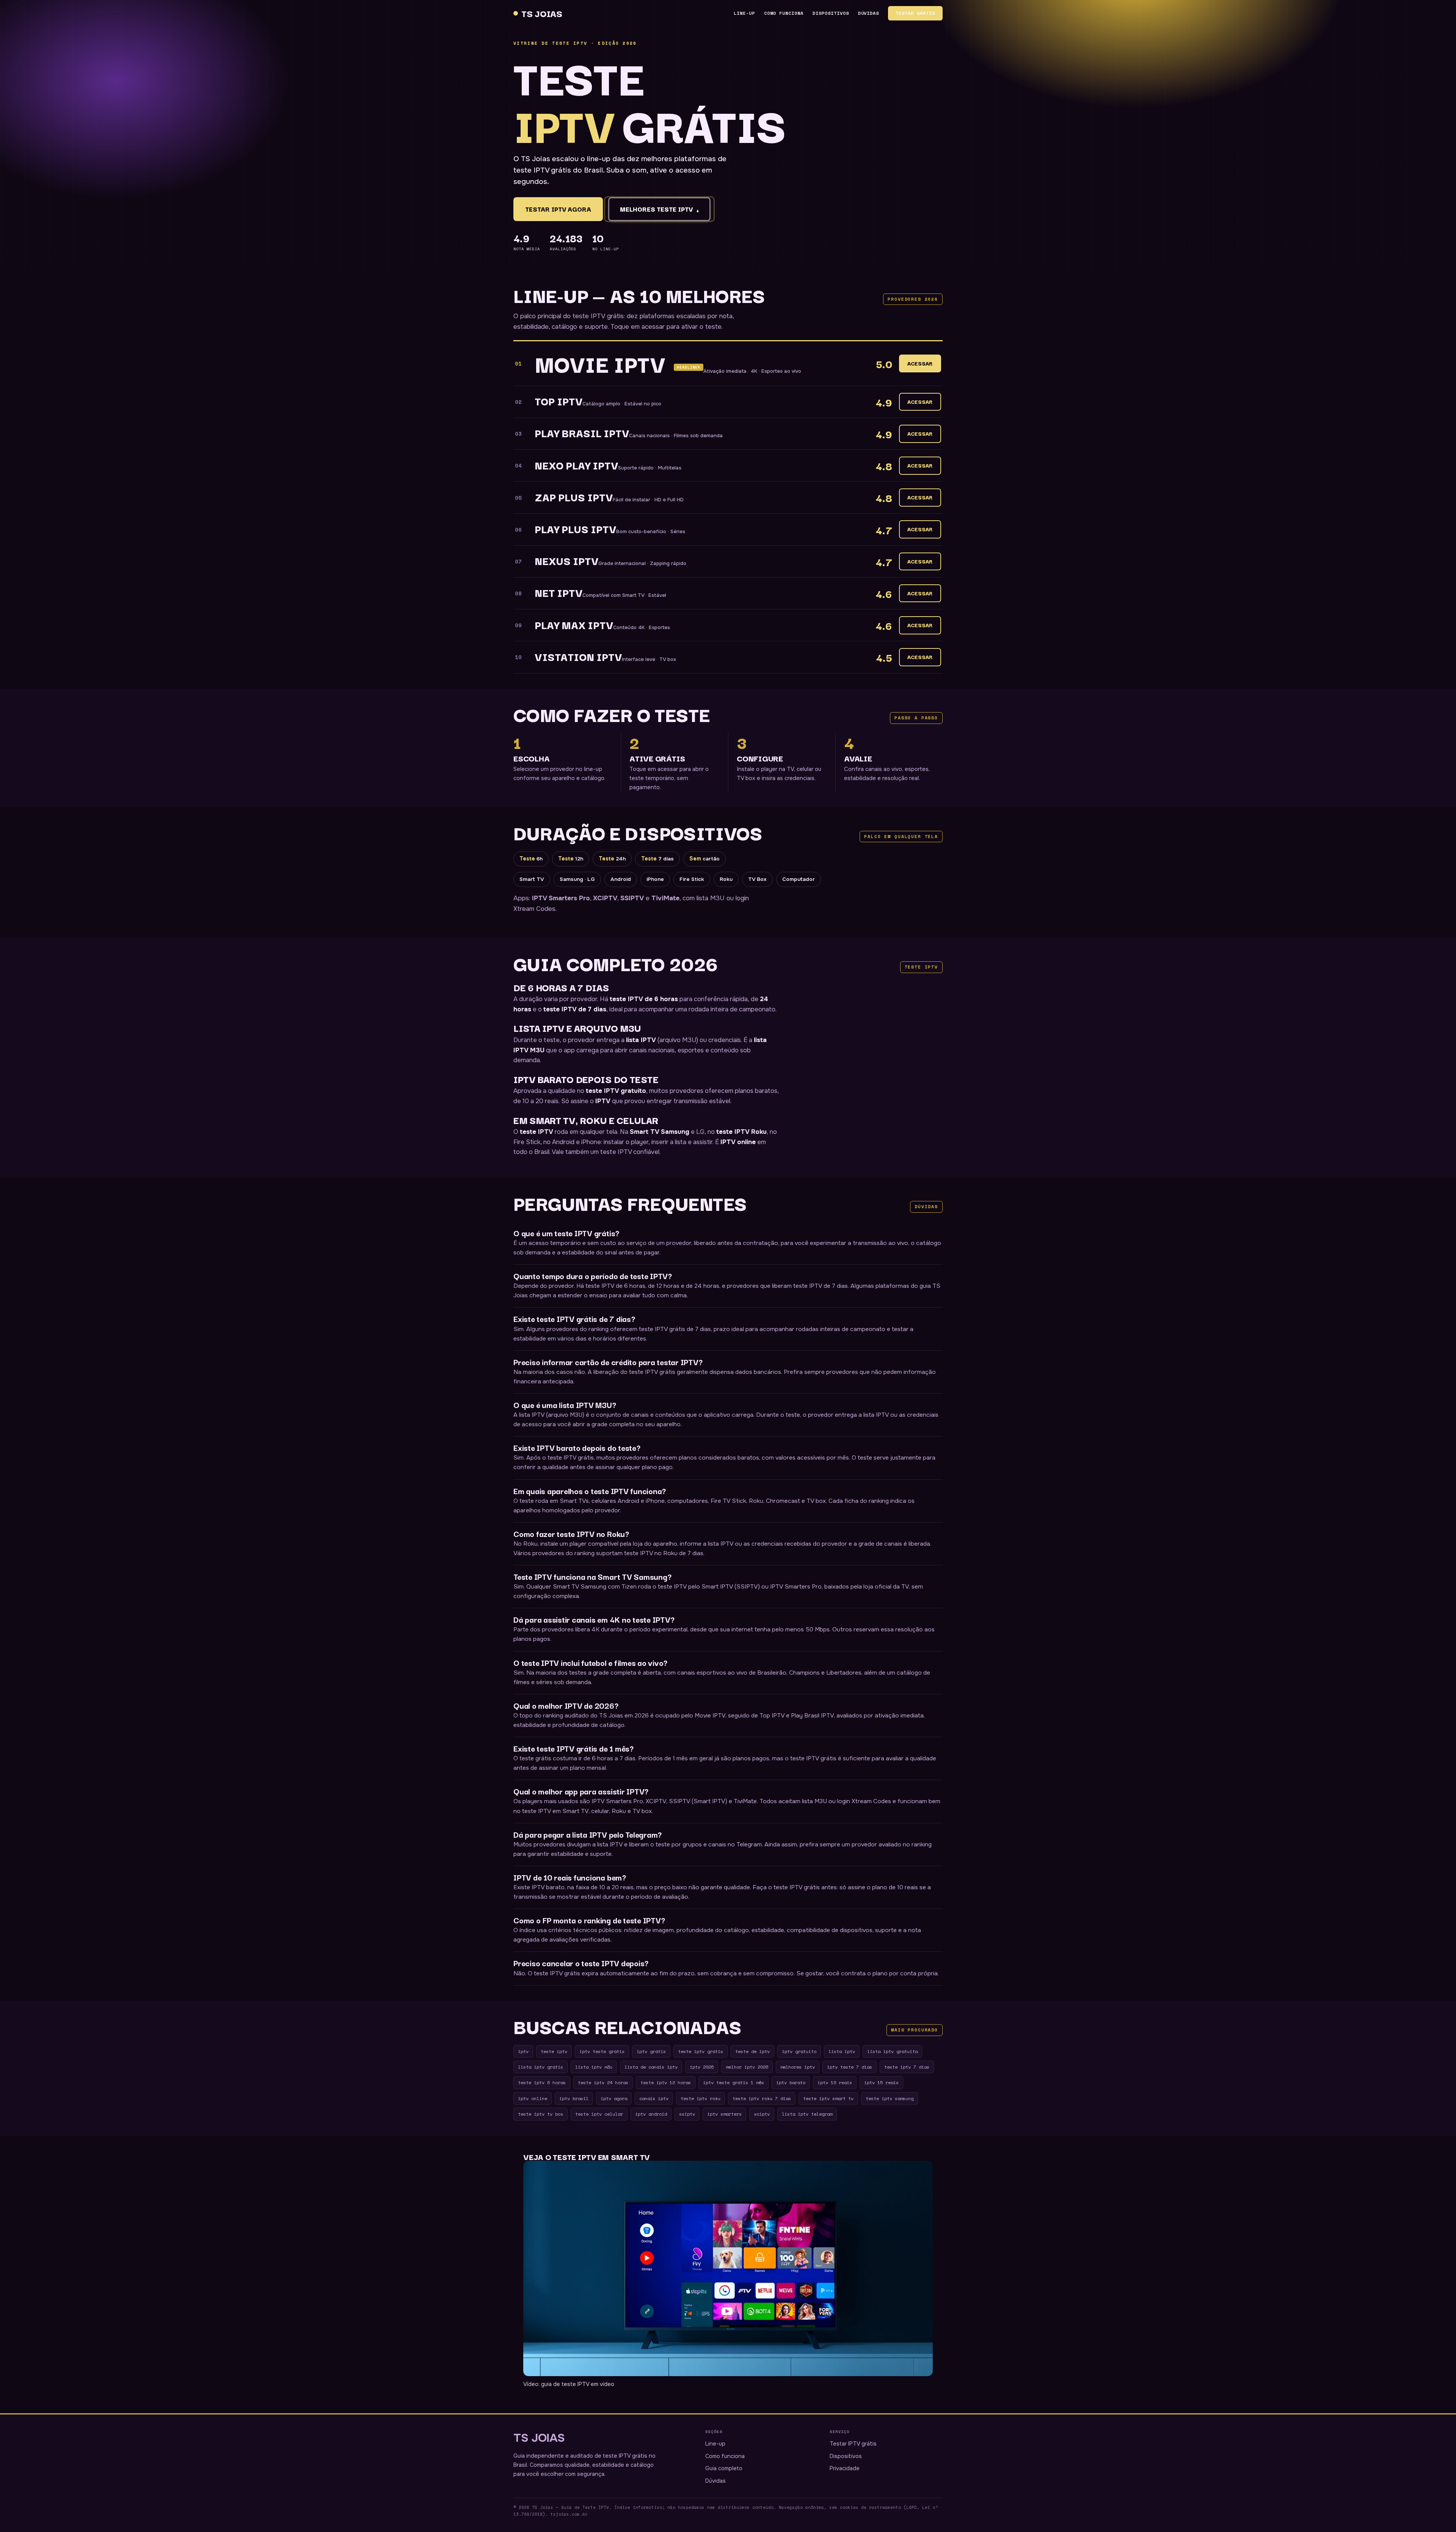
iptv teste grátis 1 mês (733, 2082)
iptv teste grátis (602, 2051)
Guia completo (724, 2468)
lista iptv (842, 2051)
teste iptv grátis (701, 2051)
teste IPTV (537, 1132)
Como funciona (784, 13)
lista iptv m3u (594, 2067)
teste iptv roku (701, 2098)
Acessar (920, 363)
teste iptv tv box (541, 2114)
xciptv (762, 2114)
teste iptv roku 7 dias (762, 2098)
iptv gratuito (799, 2051)
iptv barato (791, 2082)
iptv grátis (651, 2051)
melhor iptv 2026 (747, 2067)
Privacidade (845, 2468)
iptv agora (614, 2098)
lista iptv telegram (807, 2114)
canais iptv (654, 2098)
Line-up (744, 13)
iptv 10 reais (835, 2082)
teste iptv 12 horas (666, 2082)
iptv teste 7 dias (850, 2067)
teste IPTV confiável (630, 1152)
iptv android (651, 2114)
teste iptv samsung (890, 2098)
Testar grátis (915, 13)
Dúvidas (869, 13)
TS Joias (542, 13)
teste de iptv (752, 2051)
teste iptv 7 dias (907, 2067)
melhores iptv (798, 2067)
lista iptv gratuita (892, 2051)
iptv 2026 (702, 2067)
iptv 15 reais (881, 2082)
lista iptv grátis (541, 2067)
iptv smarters (724, 2114)
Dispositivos (831, 13)
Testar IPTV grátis (853, 2444)
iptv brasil (574, 2098)
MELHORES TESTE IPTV (659, 209)
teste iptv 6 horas (542, 2082)
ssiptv (687, 2114)
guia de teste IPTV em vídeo (578, 2384)
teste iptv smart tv (828, 2098)
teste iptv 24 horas (603, 2082)
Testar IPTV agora (558, 209)
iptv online (533, 2098)
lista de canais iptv (651, 2067)
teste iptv (554, 2051)
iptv (523, 2051)
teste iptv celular (599, 2114)
